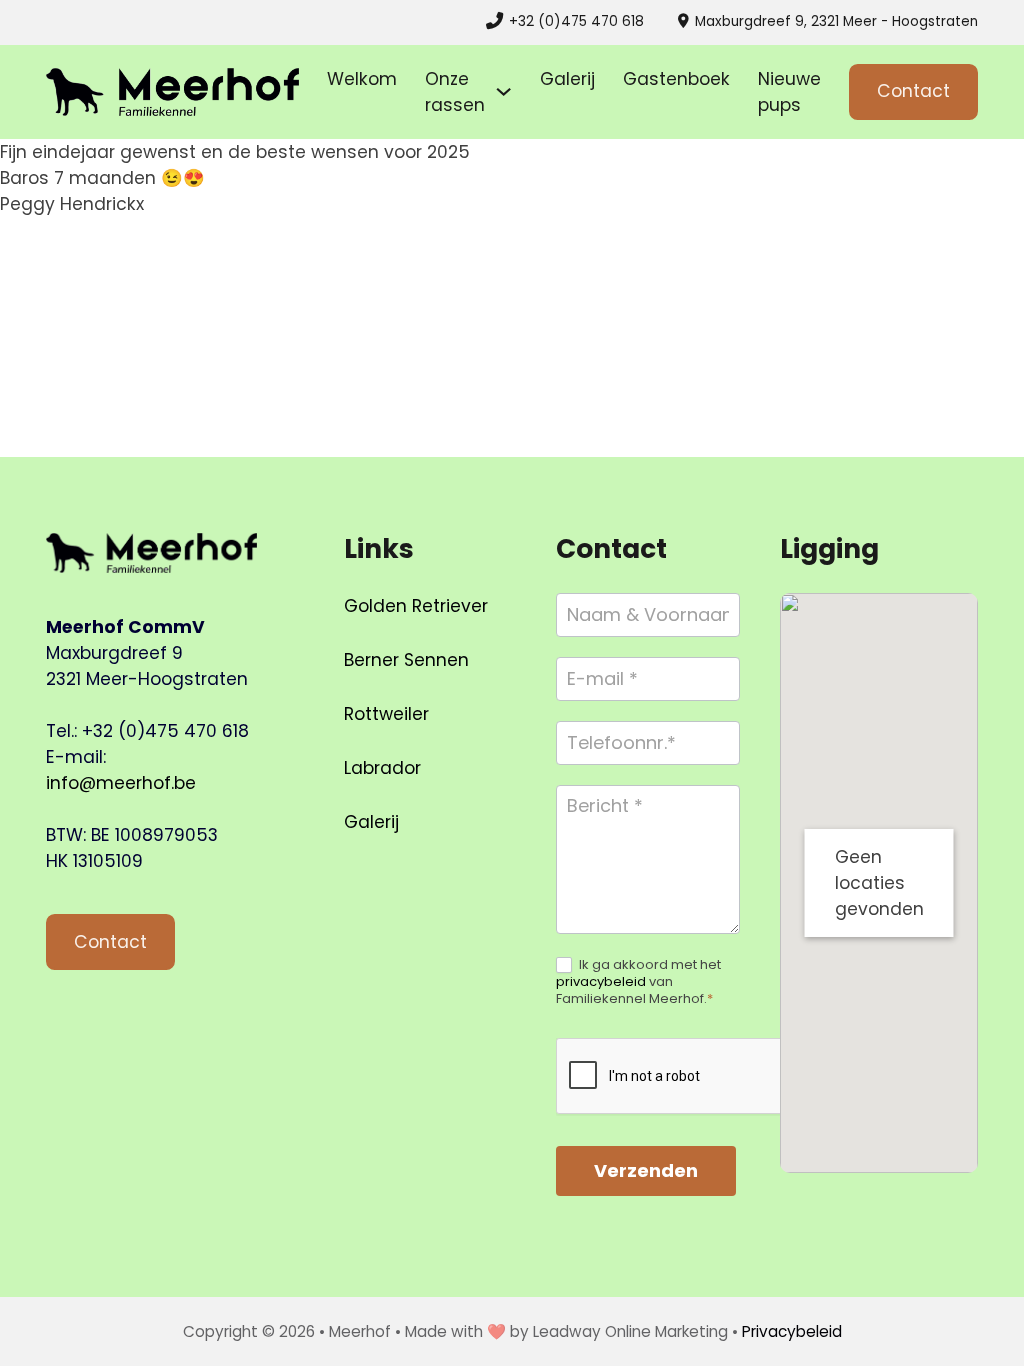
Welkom (362, 79)
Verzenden (646, 1170)
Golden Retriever (416, 606)
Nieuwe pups (789, 92)
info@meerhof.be (121, 783)
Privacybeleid (792, 1331)
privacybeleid (601, 981)
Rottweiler (386, 714)
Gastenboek (676, 79)
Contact (913, 91)
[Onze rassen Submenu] (503, 91)
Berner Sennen (406, 660)
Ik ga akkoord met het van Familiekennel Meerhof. (638, 982)
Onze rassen (455, 92)
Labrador (382, 768)
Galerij (567, 79)
